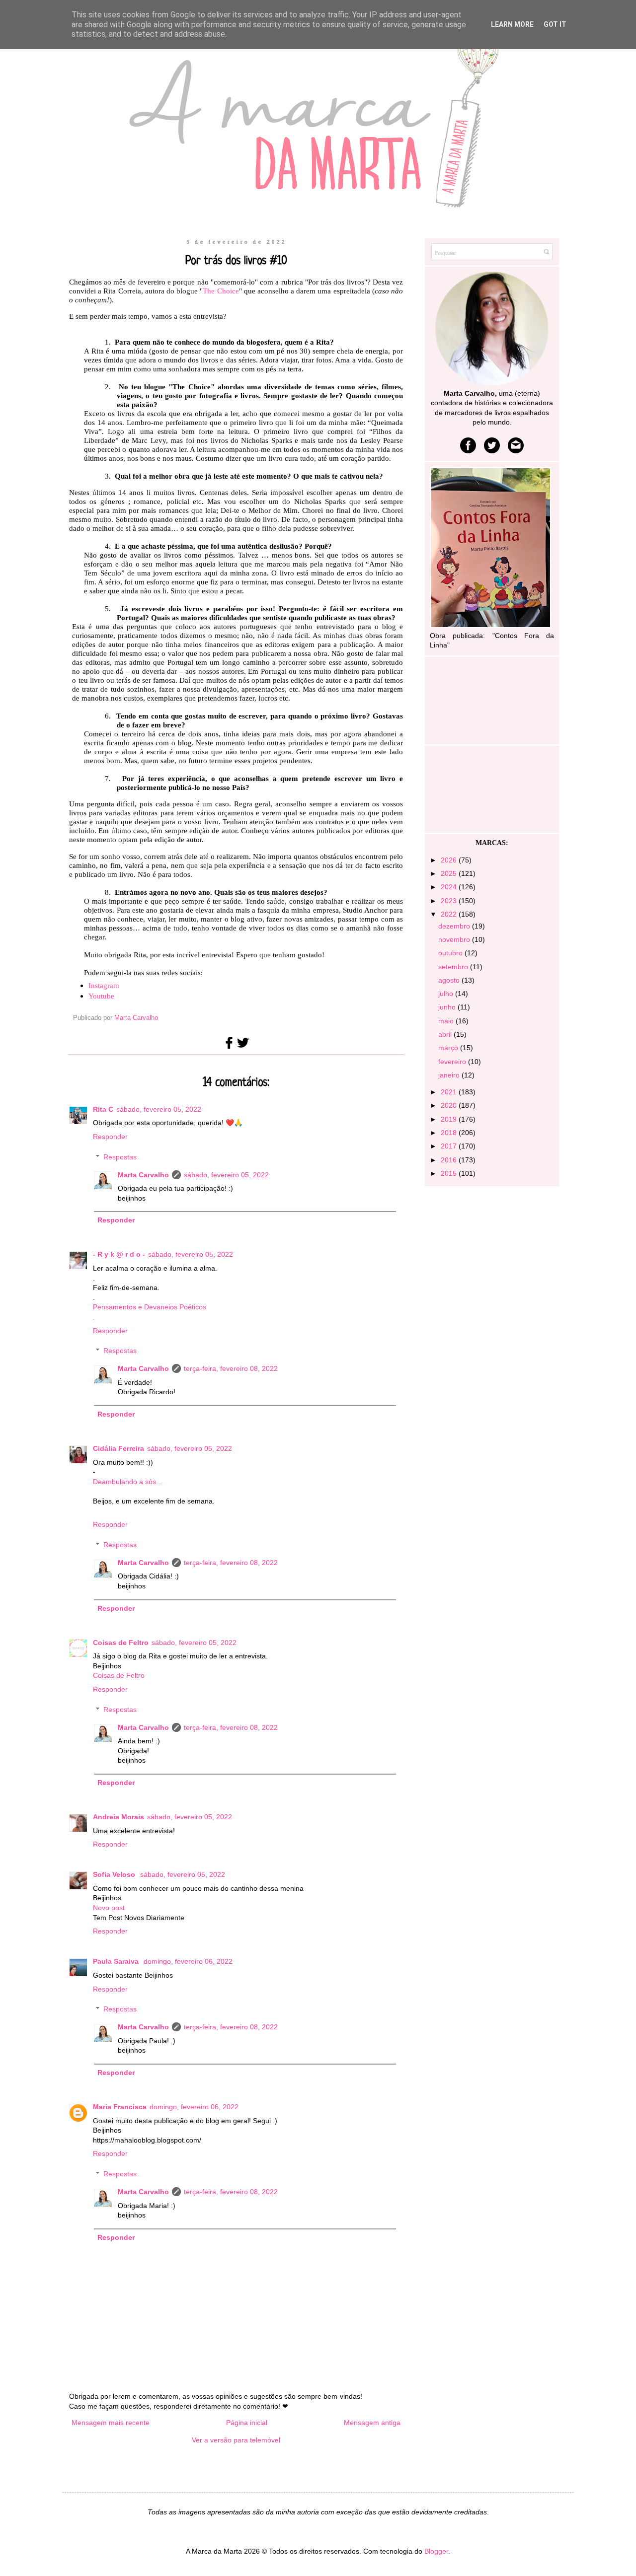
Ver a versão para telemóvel (236, 2440)
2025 (450, 873)
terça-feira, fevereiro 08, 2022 (231, 1368)
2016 (450, 1160)
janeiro (450, 1075)
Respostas (120, 1157)
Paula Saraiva (117, 1961)
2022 (450, 914)
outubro (451, 953)
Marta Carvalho (143, 1175)
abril (446, 1034)
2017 (450, 1146)
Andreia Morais (119, 1817)
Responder (110, 1137)
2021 (450, 1092)
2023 (450, 901)
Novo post (109, 1908)
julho (447, 994)
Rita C (103, 1109)
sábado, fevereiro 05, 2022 (159, 1109)
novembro (455, 939)
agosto (450, 980)
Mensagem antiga (372, 2423)
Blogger (436, 2551)
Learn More (512, 24)
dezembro (455, 926)
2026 (450, 860)
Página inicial (247, 2423)
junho (448, 1007)
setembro (454, 967)
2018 (450, 1133)
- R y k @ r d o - (119, 1254)
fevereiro (453, 1062)
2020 (450, 1105)
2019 (450, 1119)
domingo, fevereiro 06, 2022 (188, 1961)
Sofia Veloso (115, 1874)
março (449, 1048)
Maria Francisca (120, 2107)
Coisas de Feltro (121, 1643)
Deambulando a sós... (127, 1482)
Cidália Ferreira (119, 1448)
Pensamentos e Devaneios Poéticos (150, 1307)
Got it (555, 24)
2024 (450, 887)
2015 (450, 1173)
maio (447, 1021)
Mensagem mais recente (111, 2423)
